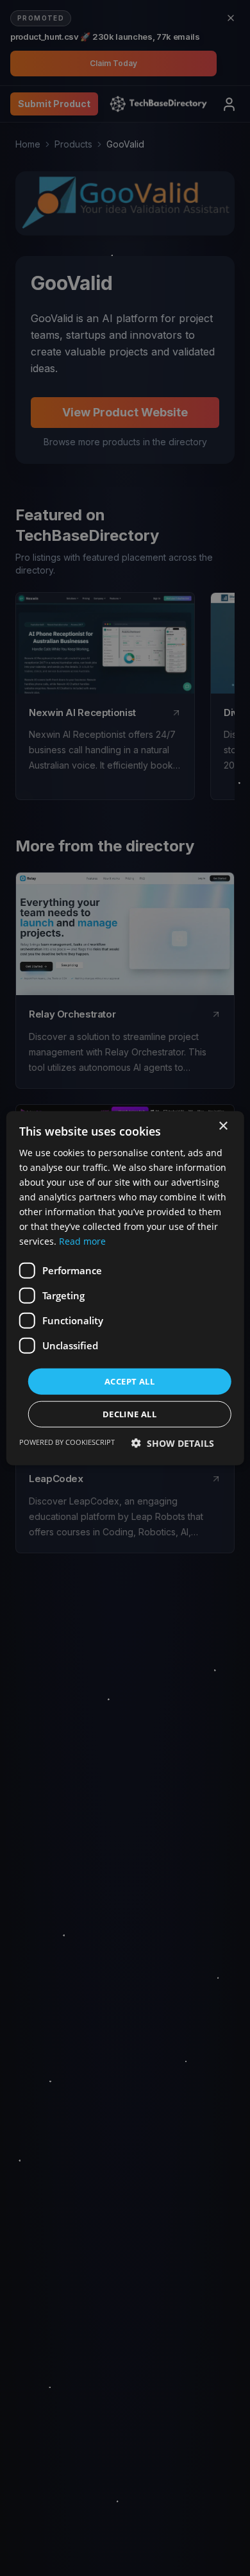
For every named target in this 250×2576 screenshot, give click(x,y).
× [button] (223, 1126)
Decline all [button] (129, 1414)
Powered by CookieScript (67, 1442)
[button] (173, 1443)
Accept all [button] (129, 1381)
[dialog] (125, 1288)
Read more (82, 1241)
